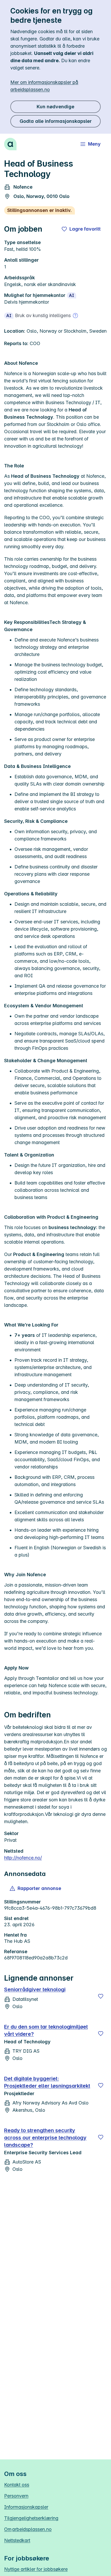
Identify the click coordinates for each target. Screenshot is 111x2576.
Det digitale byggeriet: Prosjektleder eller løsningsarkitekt (47, 2082)
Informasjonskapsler (26, 2507)
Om (28, 2529)
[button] (36, 1888)
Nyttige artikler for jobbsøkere (36, 2569)
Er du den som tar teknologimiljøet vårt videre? (46, 2030)
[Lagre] (101, 1996)
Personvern (16, 2496)
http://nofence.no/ (23, 1858)
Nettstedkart (17, 2540)
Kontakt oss (17, 2485)
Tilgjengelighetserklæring (31, 2518)
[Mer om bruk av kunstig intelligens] (75, 316)
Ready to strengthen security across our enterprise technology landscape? (45, 2138)
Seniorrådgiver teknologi (35, 1989)
